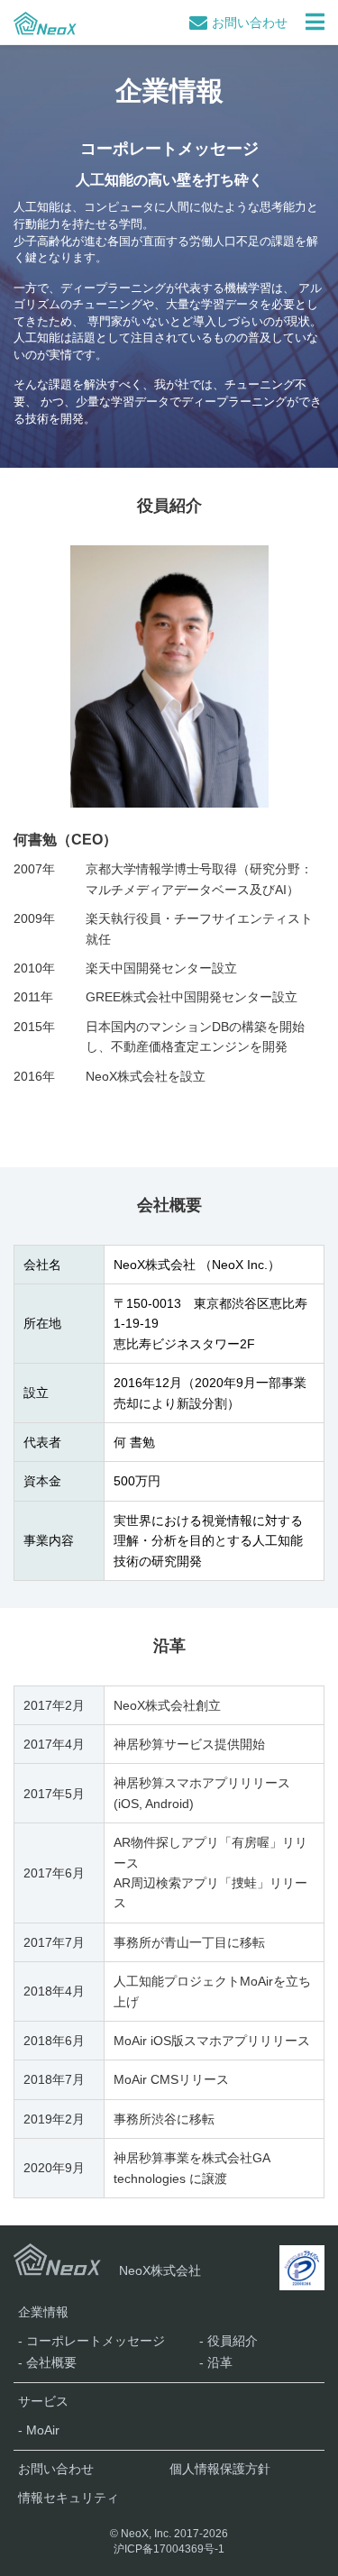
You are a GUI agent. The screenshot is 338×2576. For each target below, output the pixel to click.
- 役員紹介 (228, 2341)
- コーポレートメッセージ (91, 2341)
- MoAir (39, 2430)
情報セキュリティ (69, 2498)
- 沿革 (216, 2362)
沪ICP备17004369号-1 (169, 2549)
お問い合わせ (250, 23)
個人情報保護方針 (220, 2469)
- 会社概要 (47, 2362)
